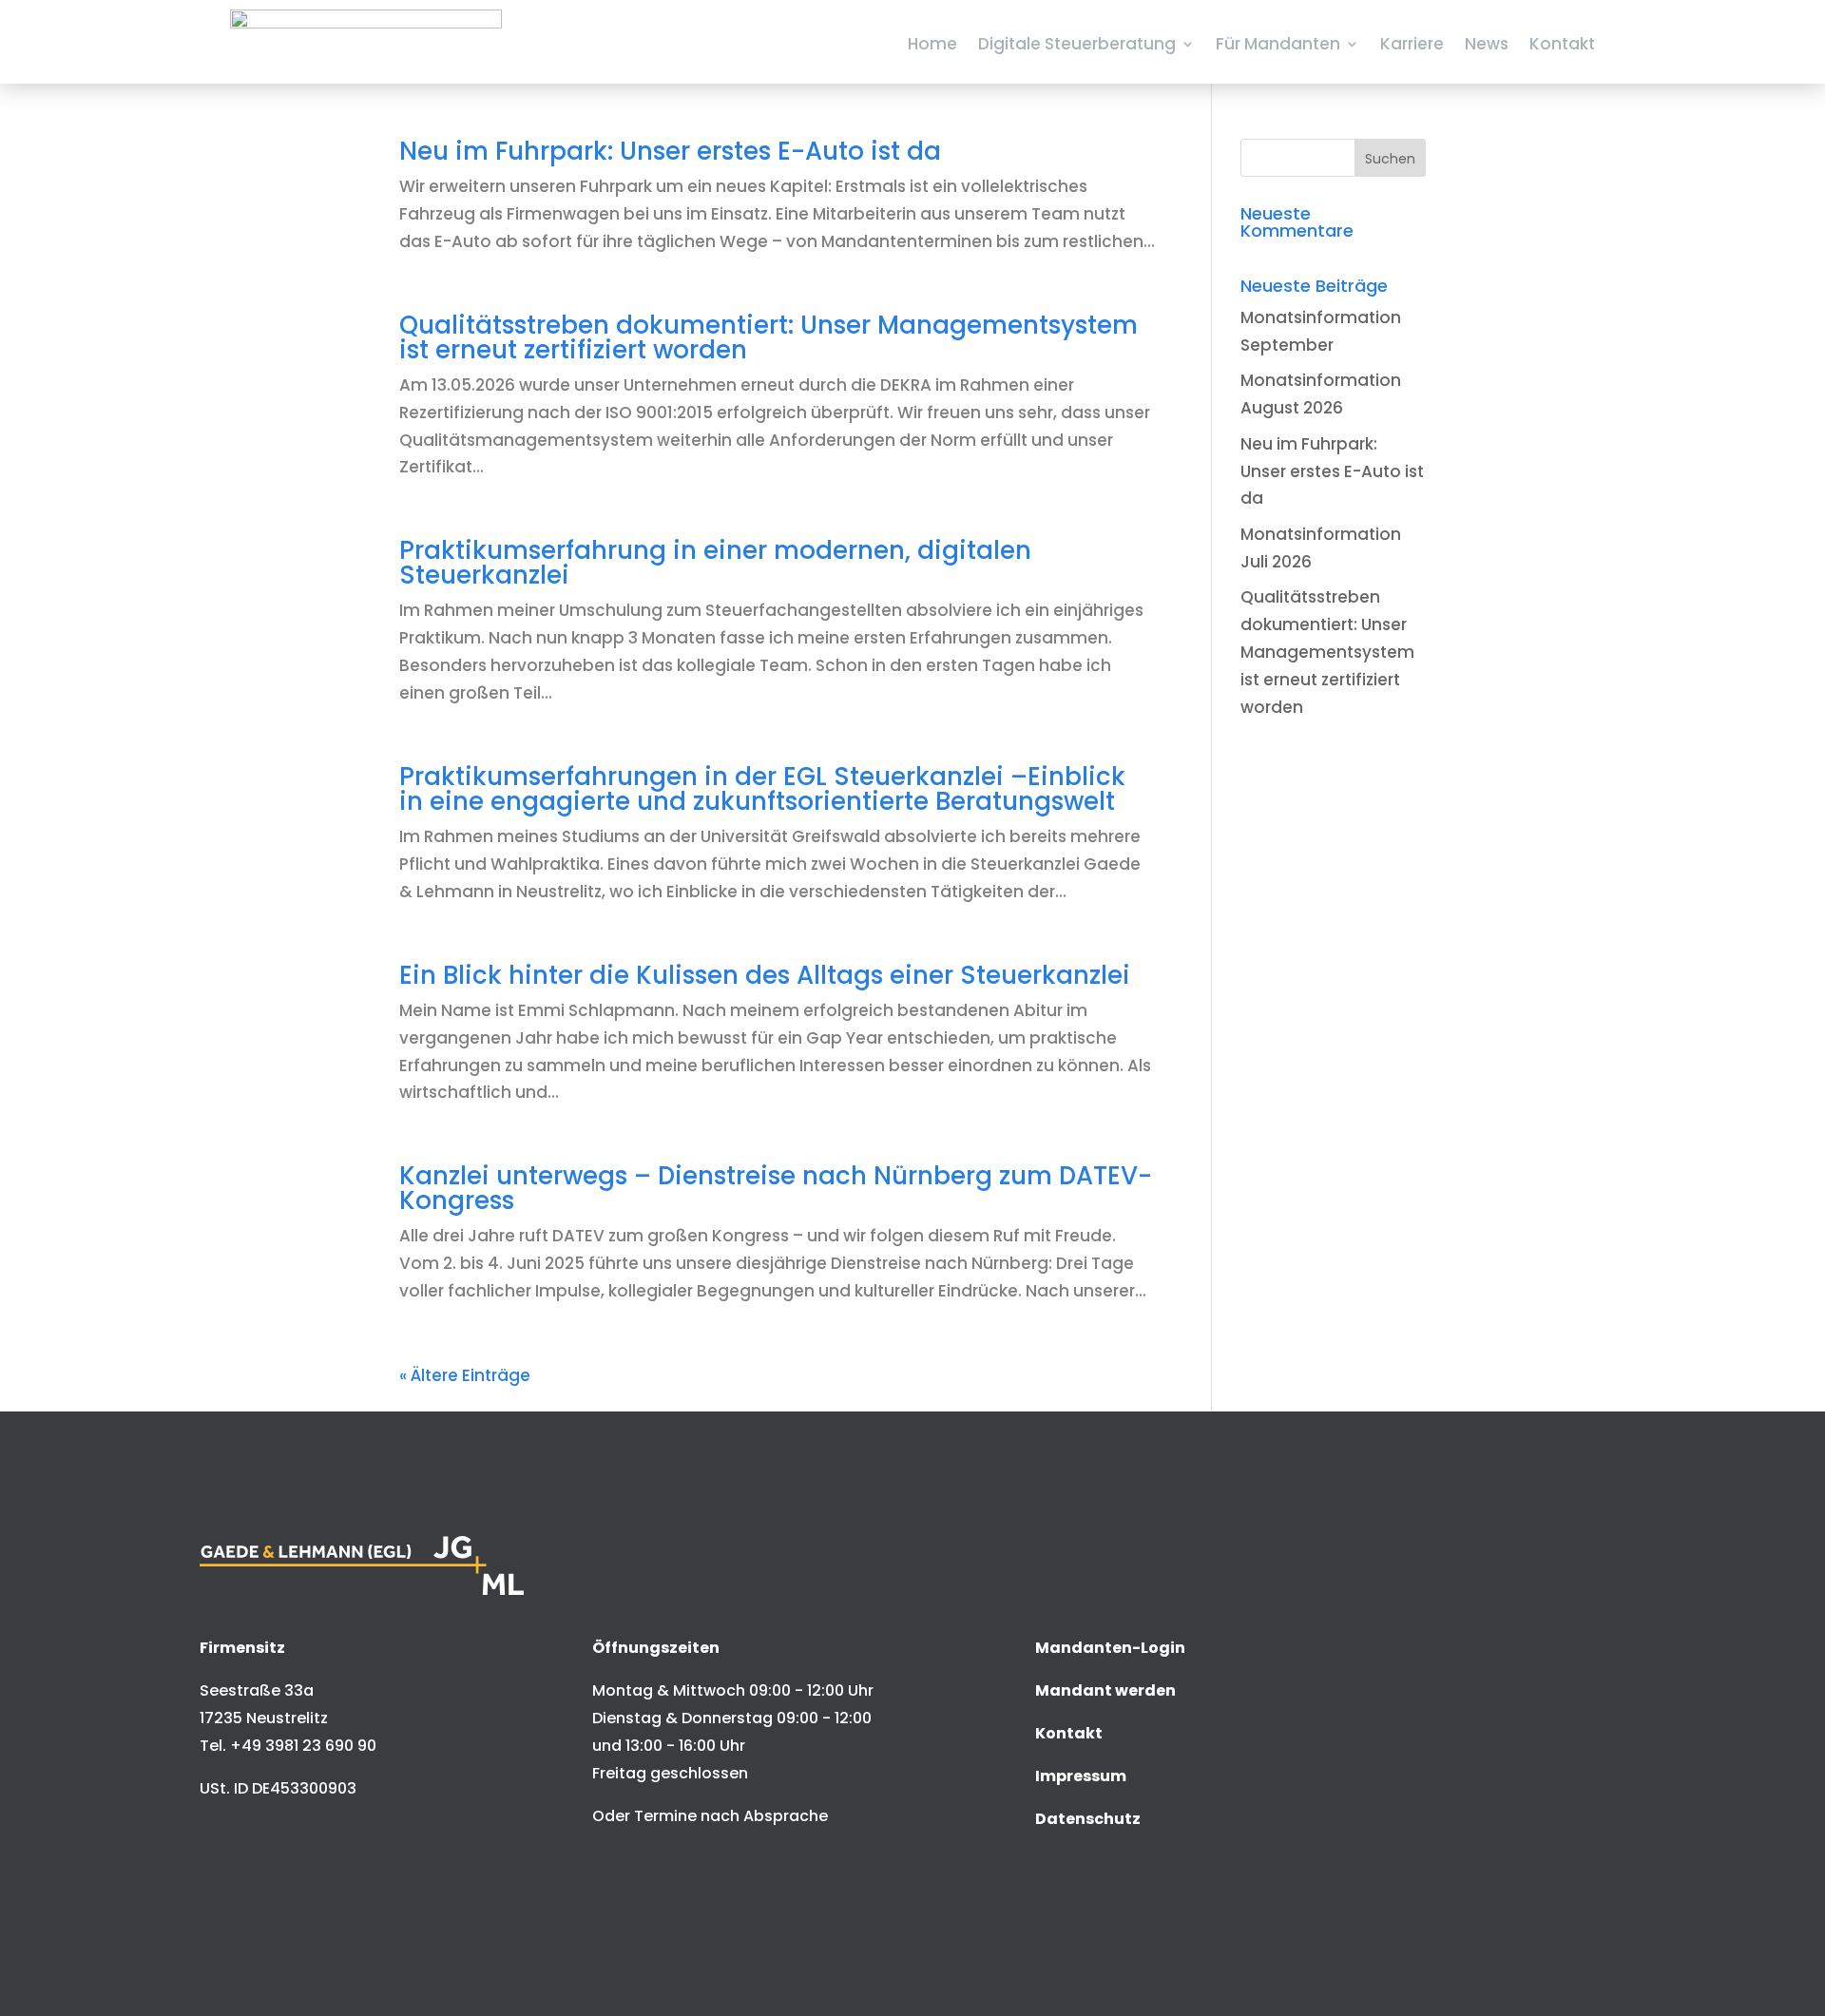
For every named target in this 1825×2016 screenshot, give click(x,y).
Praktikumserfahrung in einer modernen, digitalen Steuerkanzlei (715, 563)
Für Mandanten (1278, 44)
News (1487, 44)
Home (932, 44)
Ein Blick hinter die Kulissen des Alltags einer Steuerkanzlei (765, 975)
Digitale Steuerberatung (1077, 44)
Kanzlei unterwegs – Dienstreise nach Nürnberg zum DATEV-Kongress (776, 1188)
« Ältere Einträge (465, 1375)
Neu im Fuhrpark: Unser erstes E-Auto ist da (670, 151)
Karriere (1412, 44)
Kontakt (1562, 44)
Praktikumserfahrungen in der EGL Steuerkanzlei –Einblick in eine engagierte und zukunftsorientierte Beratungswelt (762, 789)
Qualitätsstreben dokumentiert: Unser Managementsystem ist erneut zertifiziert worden (768, 337)
